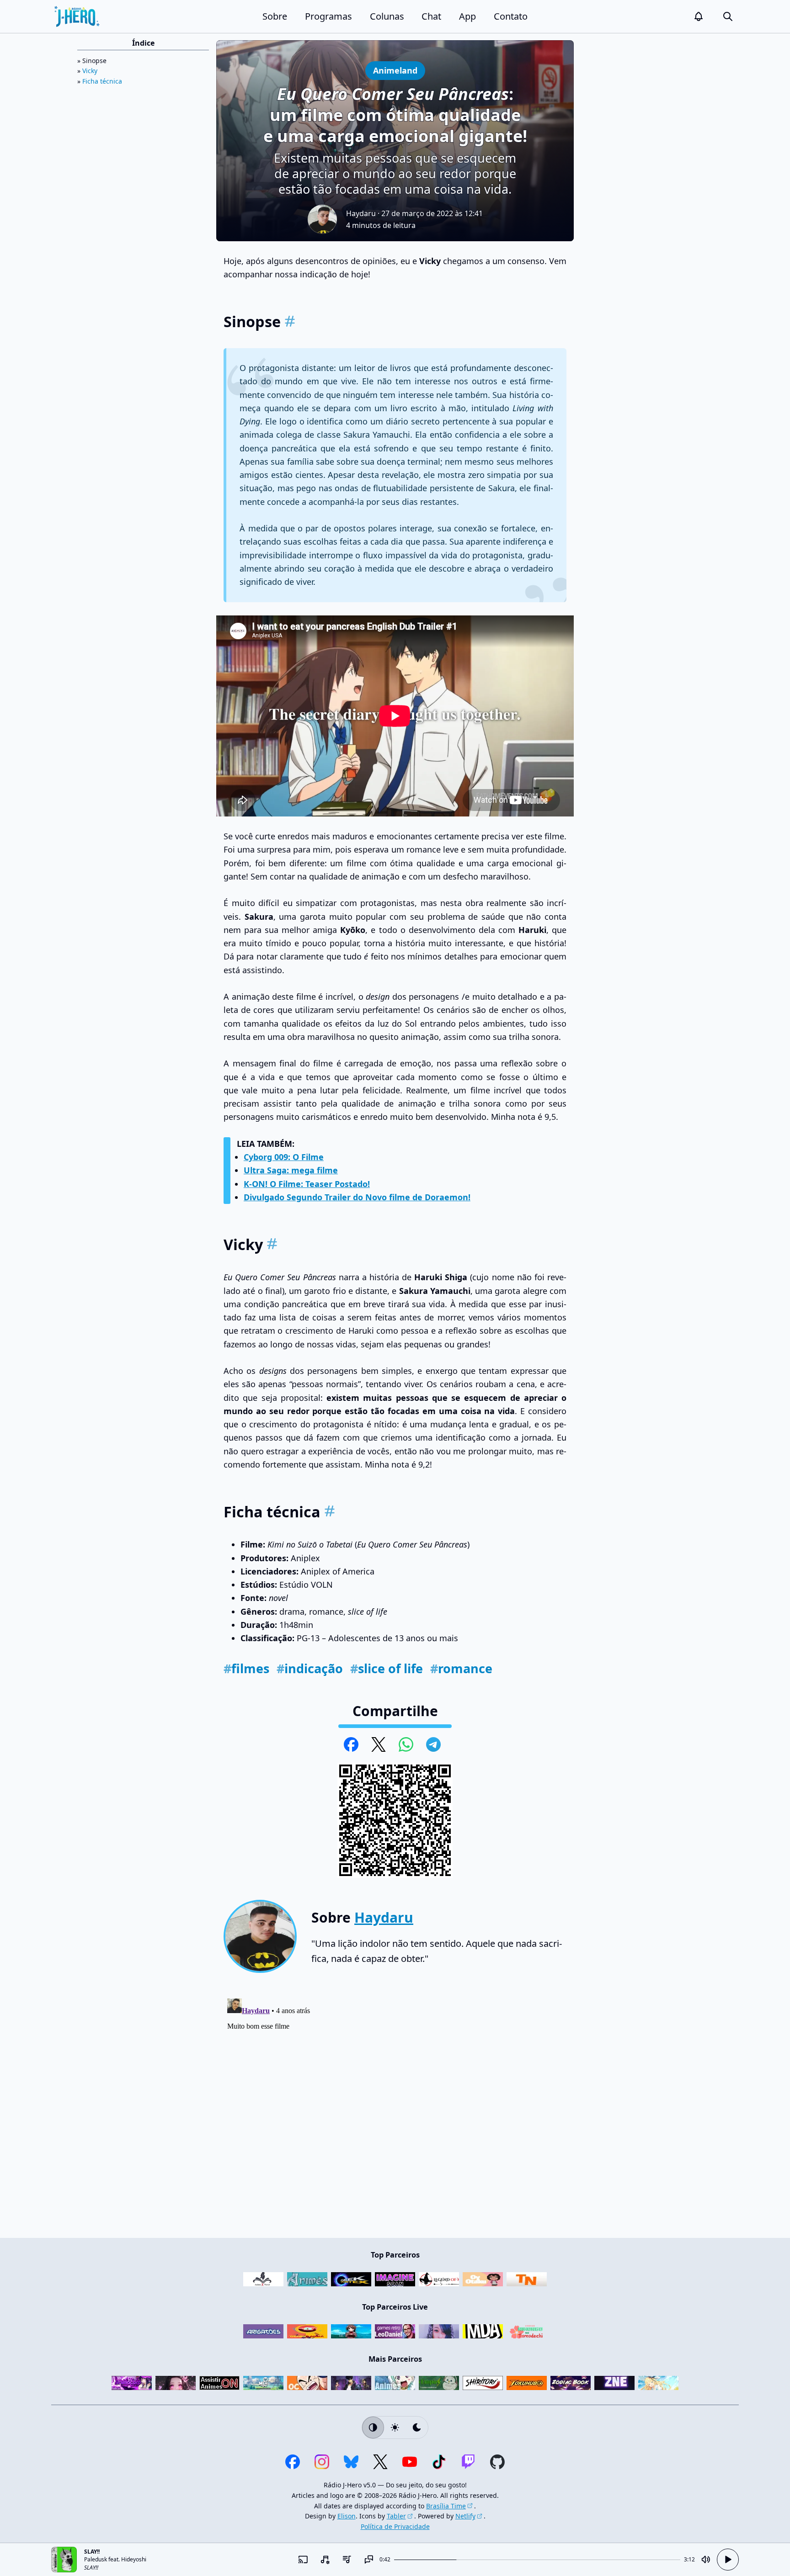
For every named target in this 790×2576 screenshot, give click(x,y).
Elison (347, 2516)
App (467, 16)
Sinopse (94, 61)
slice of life (387, 1668)
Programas (328, 16)
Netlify (465, 2516)
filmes (246, 1668)
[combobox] (325, 2560)
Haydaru (361, 213)
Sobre (275, 16)
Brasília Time (446, 2506)
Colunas (387, 16)
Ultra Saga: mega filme (291, 1170)
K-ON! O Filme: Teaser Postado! (307, 1184)
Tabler (396, 2516)
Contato (511, 16)
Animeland (395, 70)
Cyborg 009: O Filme (284, 1157)
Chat (431, 16)
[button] (699, 16)
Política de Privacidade (395, 2526)
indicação (310, 1668)
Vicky (90, 71)
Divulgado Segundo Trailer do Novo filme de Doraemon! (357, 1197)
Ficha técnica (102, 81)
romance (461, 1668)
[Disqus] (395, 2109)
